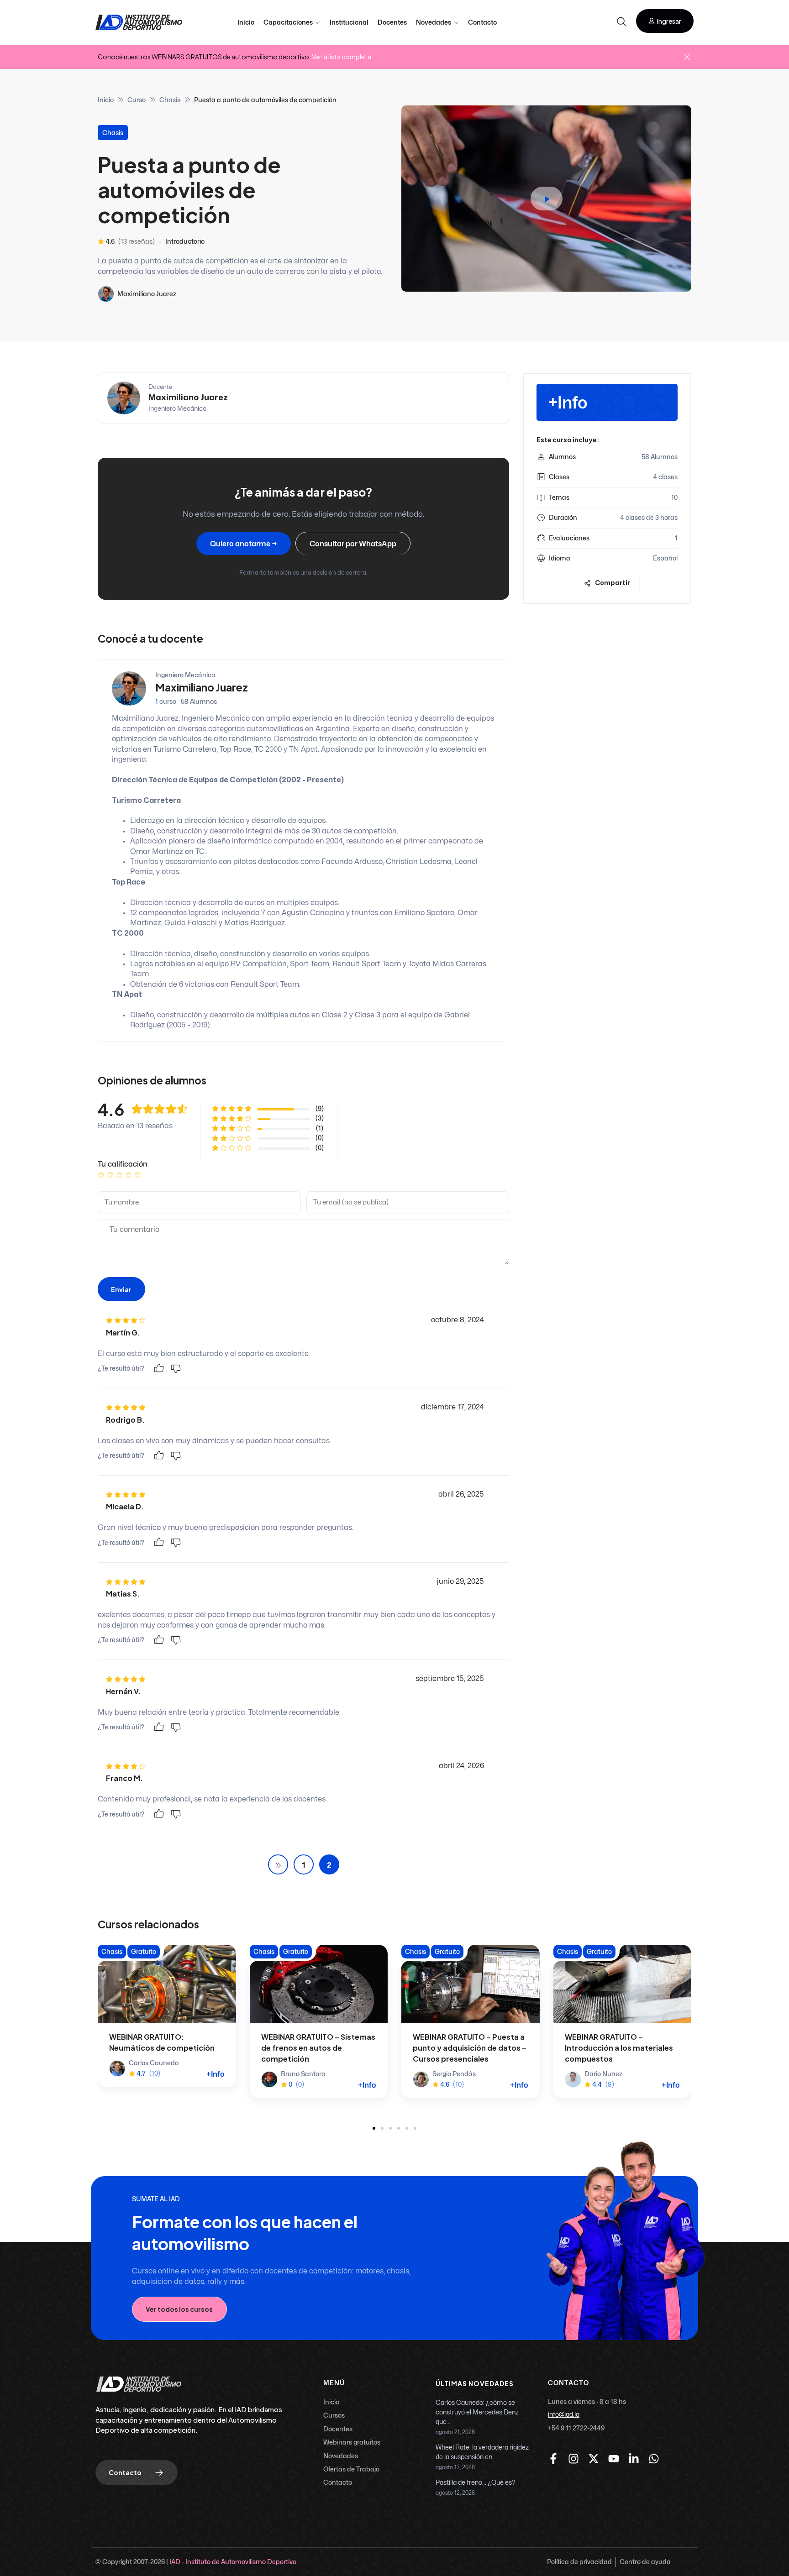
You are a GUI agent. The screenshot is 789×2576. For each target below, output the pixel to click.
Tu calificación (123, 1164)
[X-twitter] (594, 2459)
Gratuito (144, 1951)
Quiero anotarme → (244, 544)
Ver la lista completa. (342, 57)
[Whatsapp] (654, 2459)
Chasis (170, 100)
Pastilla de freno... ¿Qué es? (476, 2483)
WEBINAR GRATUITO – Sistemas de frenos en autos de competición (318, 2048)
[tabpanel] (303, 484)
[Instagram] (573, 2459)
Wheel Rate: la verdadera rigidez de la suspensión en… (482, 2452)
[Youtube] (614, 2459)
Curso (137, 100)
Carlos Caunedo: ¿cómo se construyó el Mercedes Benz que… (477, 2412)
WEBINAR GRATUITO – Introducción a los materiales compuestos (619, 2048)
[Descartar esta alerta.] (687, 58)
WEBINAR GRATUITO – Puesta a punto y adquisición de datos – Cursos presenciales (470, 2048)
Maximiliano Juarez (147, 294)
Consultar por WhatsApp (353, 544)
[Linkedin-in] (634, 2459)
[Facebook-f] (553, 2459)
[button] (665, 21)
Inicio (106, 100)
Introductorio (185, 241)
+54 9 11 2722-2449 (576, 2428)
